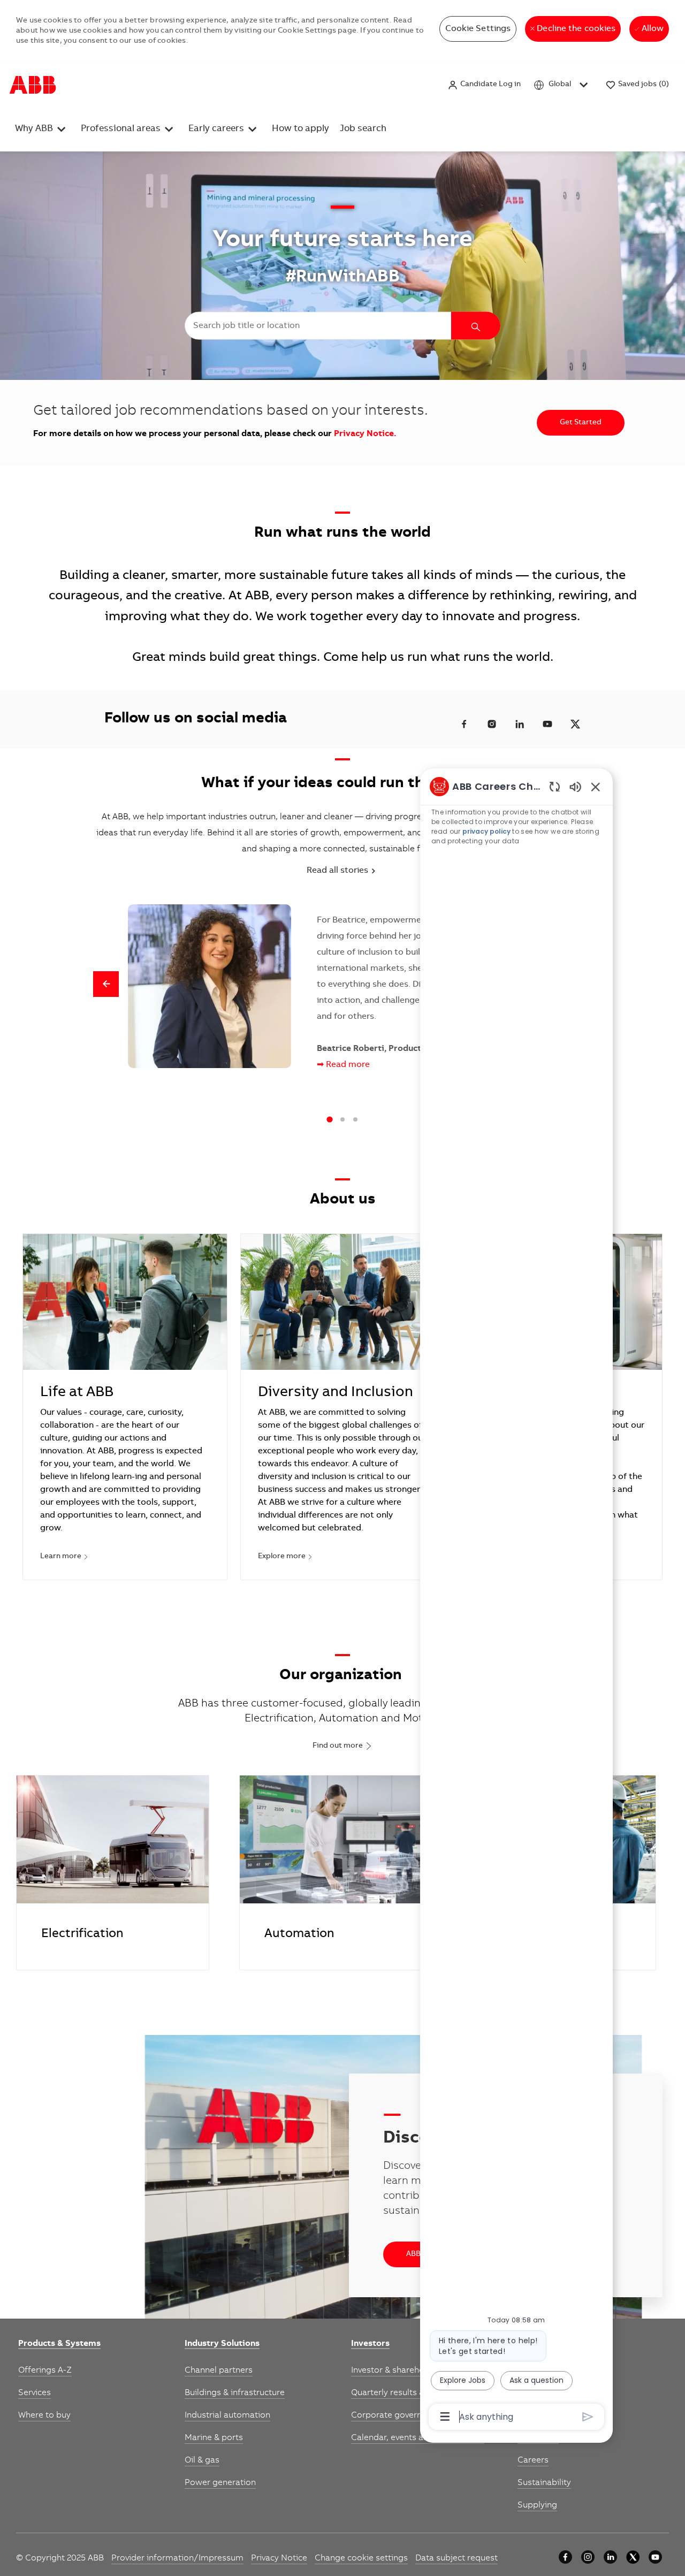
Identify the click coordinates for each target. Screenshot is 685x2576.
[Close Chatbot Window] (596, 787)
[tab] (329, 1120)
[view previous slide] (106, 984)
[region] (516, 1601)
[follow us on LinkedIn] (520, 724)
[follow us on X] (575, 724)
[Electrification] (113, 1873)
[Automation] (336, 1873)
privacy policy (486, 831)
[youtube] (655, 2557)
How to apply (300, 129)
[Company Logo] (33, 85)
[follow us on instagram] (492, 724)
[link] (59, 2344)
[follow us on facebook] (464, 724)
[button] (484, 85)
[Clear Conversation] (555, 786)
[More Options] (445, 2417)
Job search (363, 129)
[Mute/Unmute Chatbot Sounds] (575, 786)
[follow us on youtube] (547, 724)
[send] (588, 2417)
